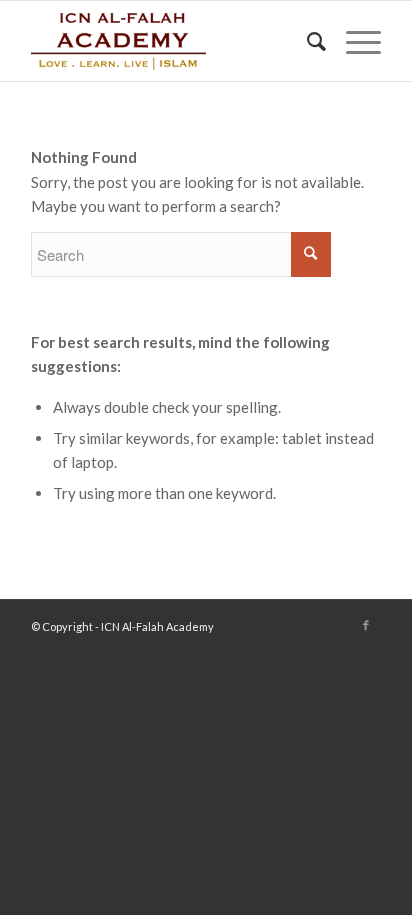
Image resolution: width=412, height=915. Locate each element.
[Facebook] (366, 625)
